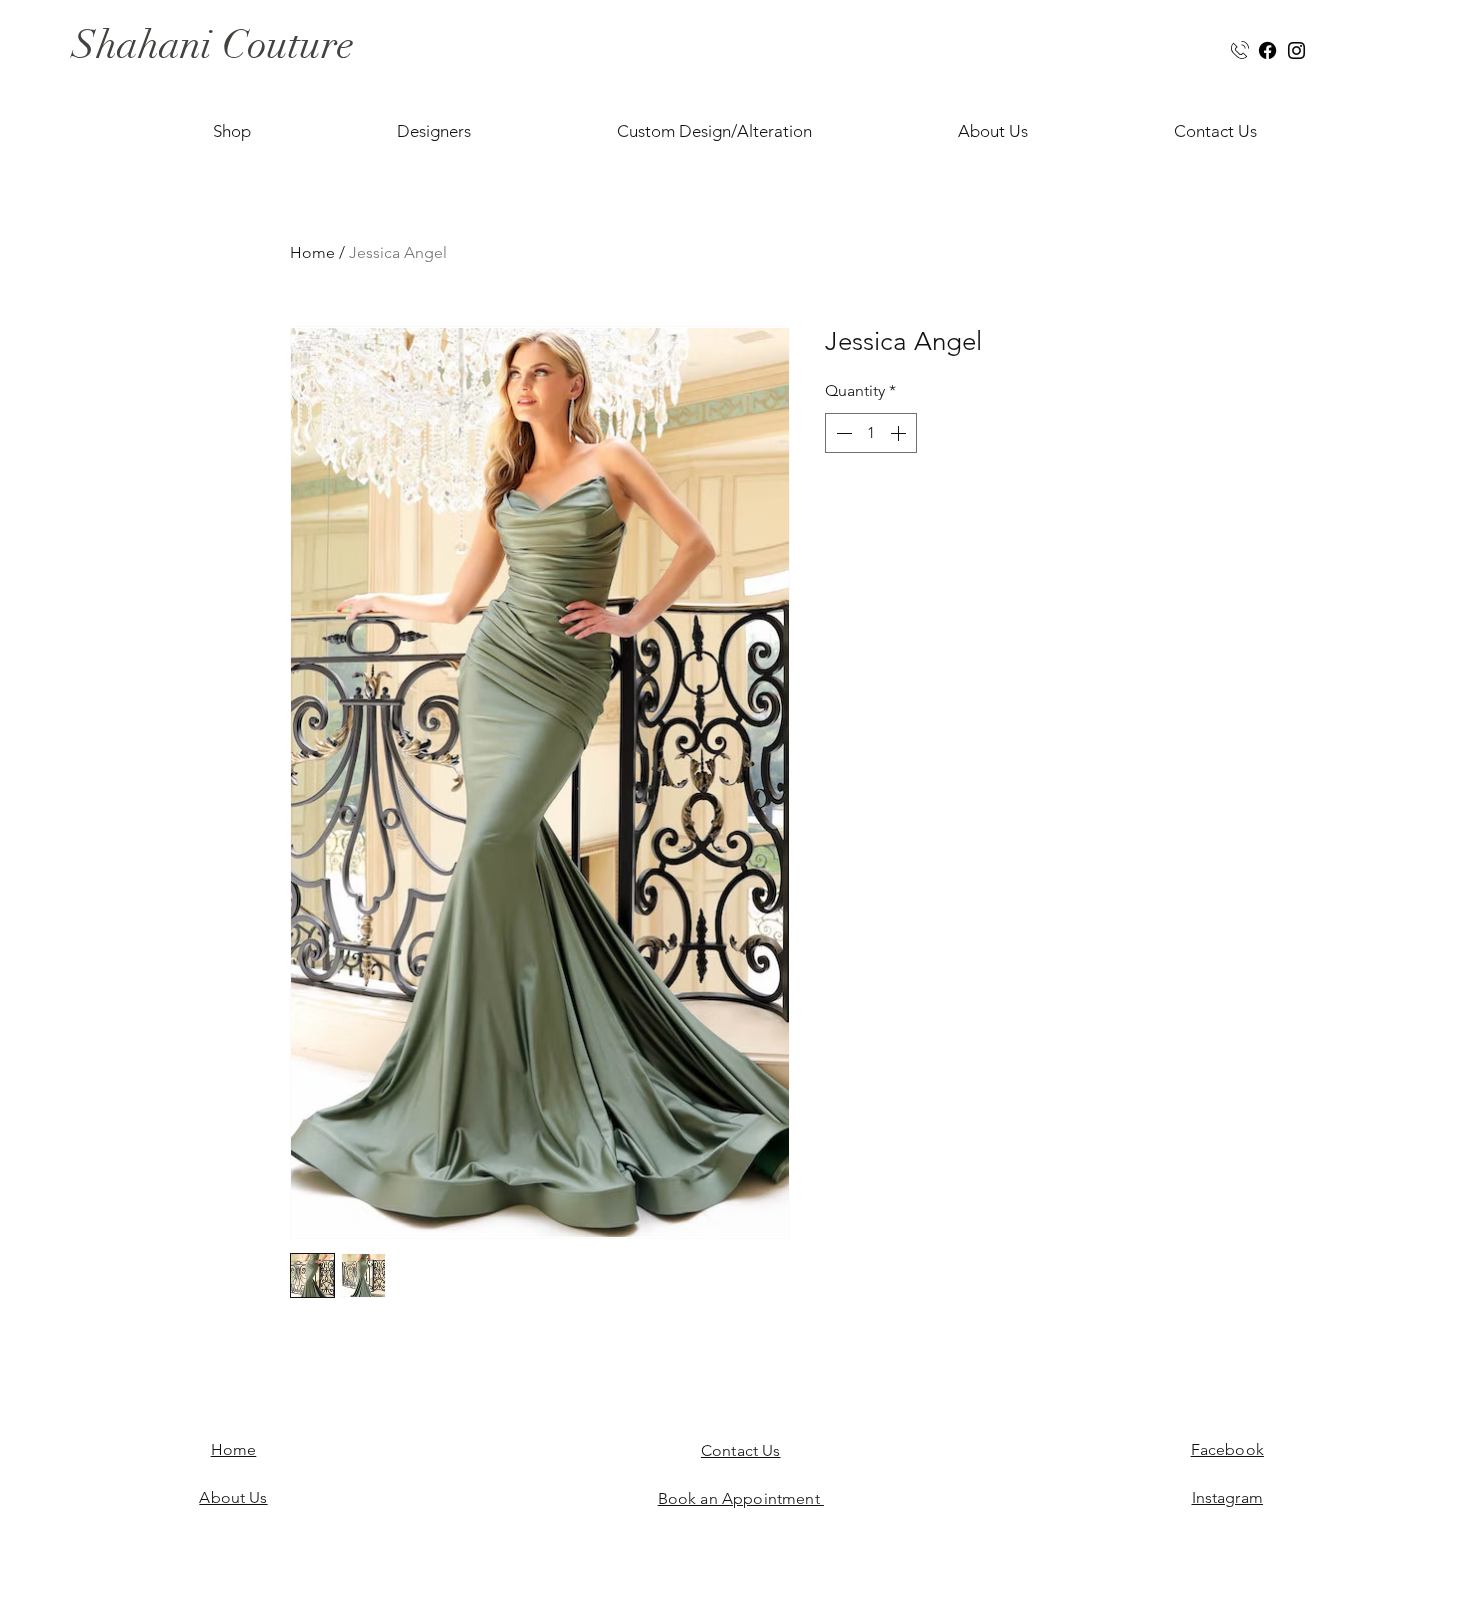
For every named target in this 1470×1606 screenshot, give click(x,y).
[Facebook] (1267, 50)
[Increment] (900, 433)
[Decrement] (842, 433)
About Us (233, 1497)
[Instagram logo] (1296, 50)
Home (312, 252)
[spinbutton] (871, 433)
